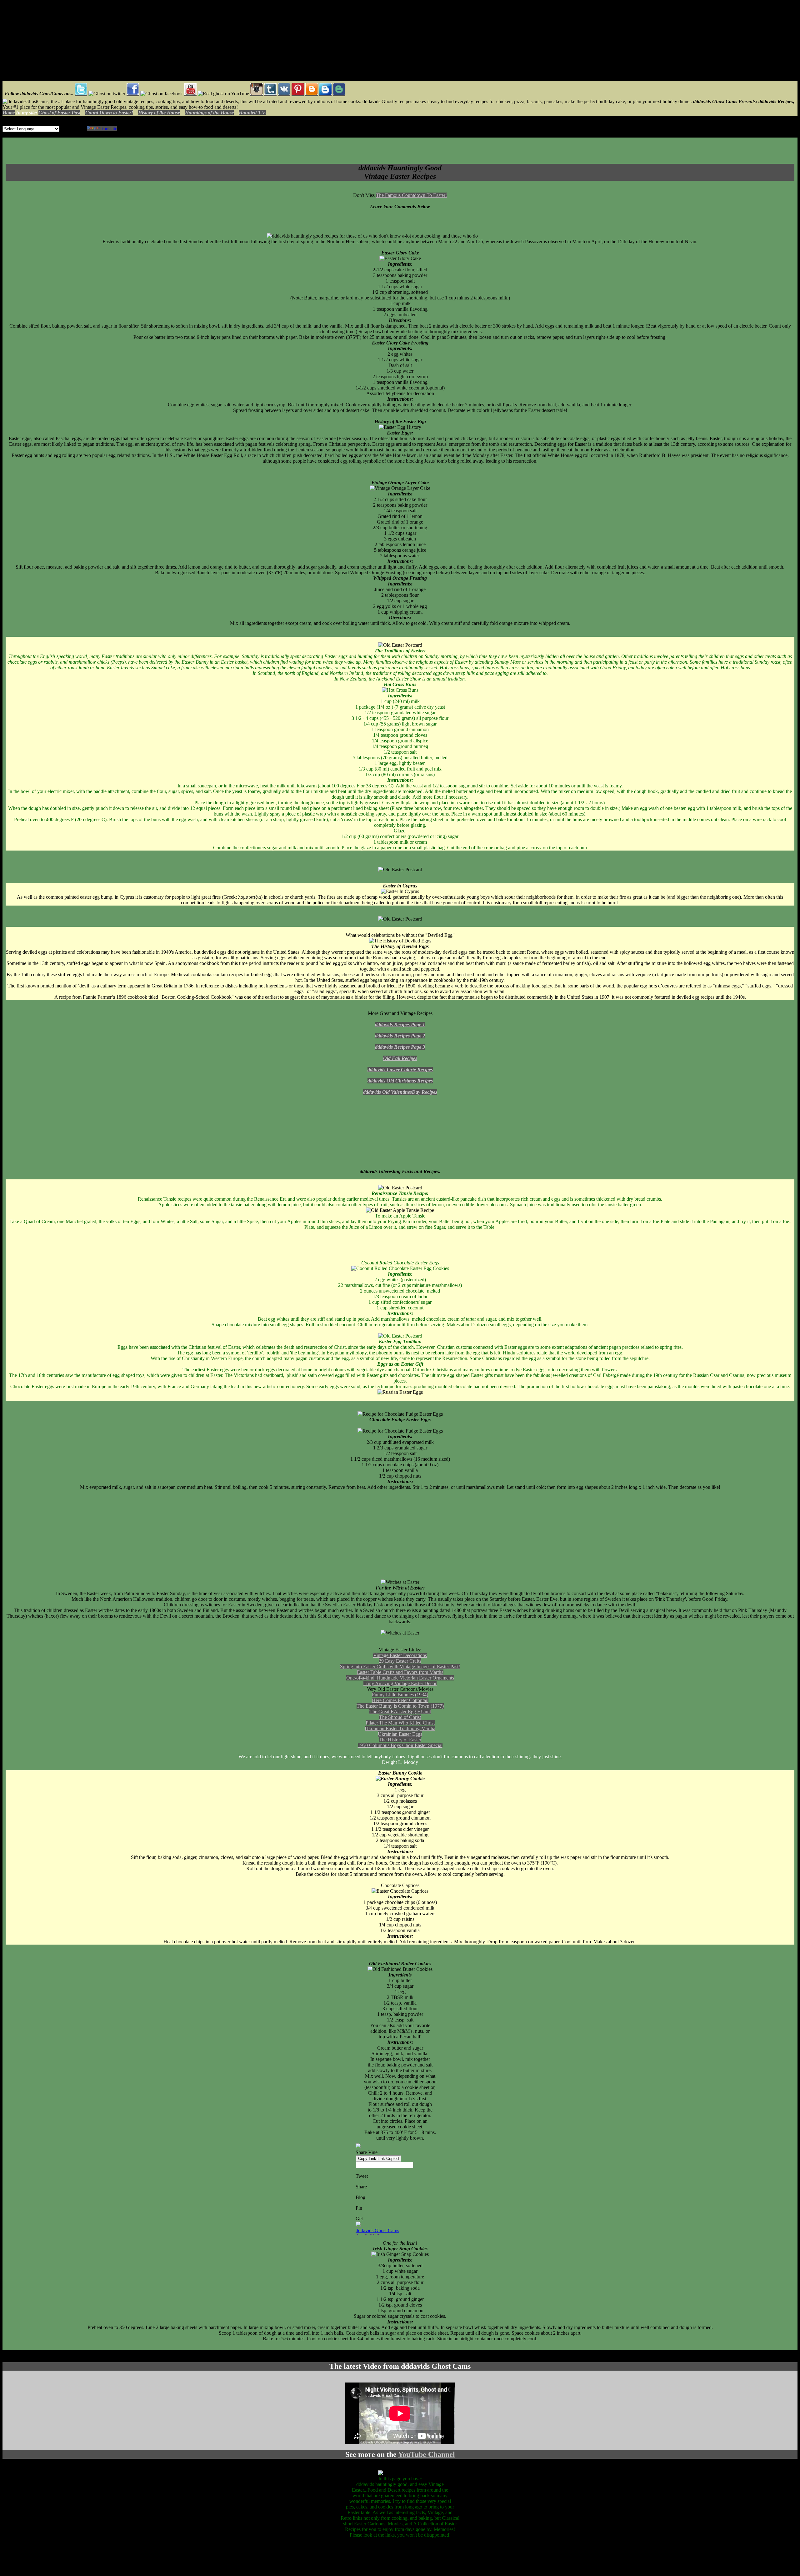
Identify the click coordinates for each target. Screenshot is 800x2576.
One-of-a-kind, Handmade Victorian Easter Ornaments (400, 1678)
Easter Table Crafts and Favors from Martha (400, 1672)
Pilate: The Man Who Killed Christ (400, 1723)
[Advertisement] (42, 42)
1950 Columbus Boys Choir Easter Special (400, 1745)
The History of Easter (400, 1740)
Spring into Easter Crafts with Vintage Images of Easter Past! (400, 1667)
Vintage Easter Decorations (400, 1655)
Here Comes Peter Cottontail (400, 1700)
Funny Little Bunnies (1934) (400, 1695)
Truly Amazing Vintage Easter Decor (400, 1683)
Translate (108, 129)
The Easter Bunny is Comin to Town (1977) (400, 1706)
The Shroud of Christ (400, 1717)
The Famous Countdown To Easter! (411, 195)
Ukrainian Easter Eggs (400, 1734)
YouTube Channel (427, 2454)
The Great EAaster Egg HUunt (400, 1712)
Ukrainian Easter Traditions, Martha (400, 1728)
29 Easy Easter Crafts (400, 1661)
